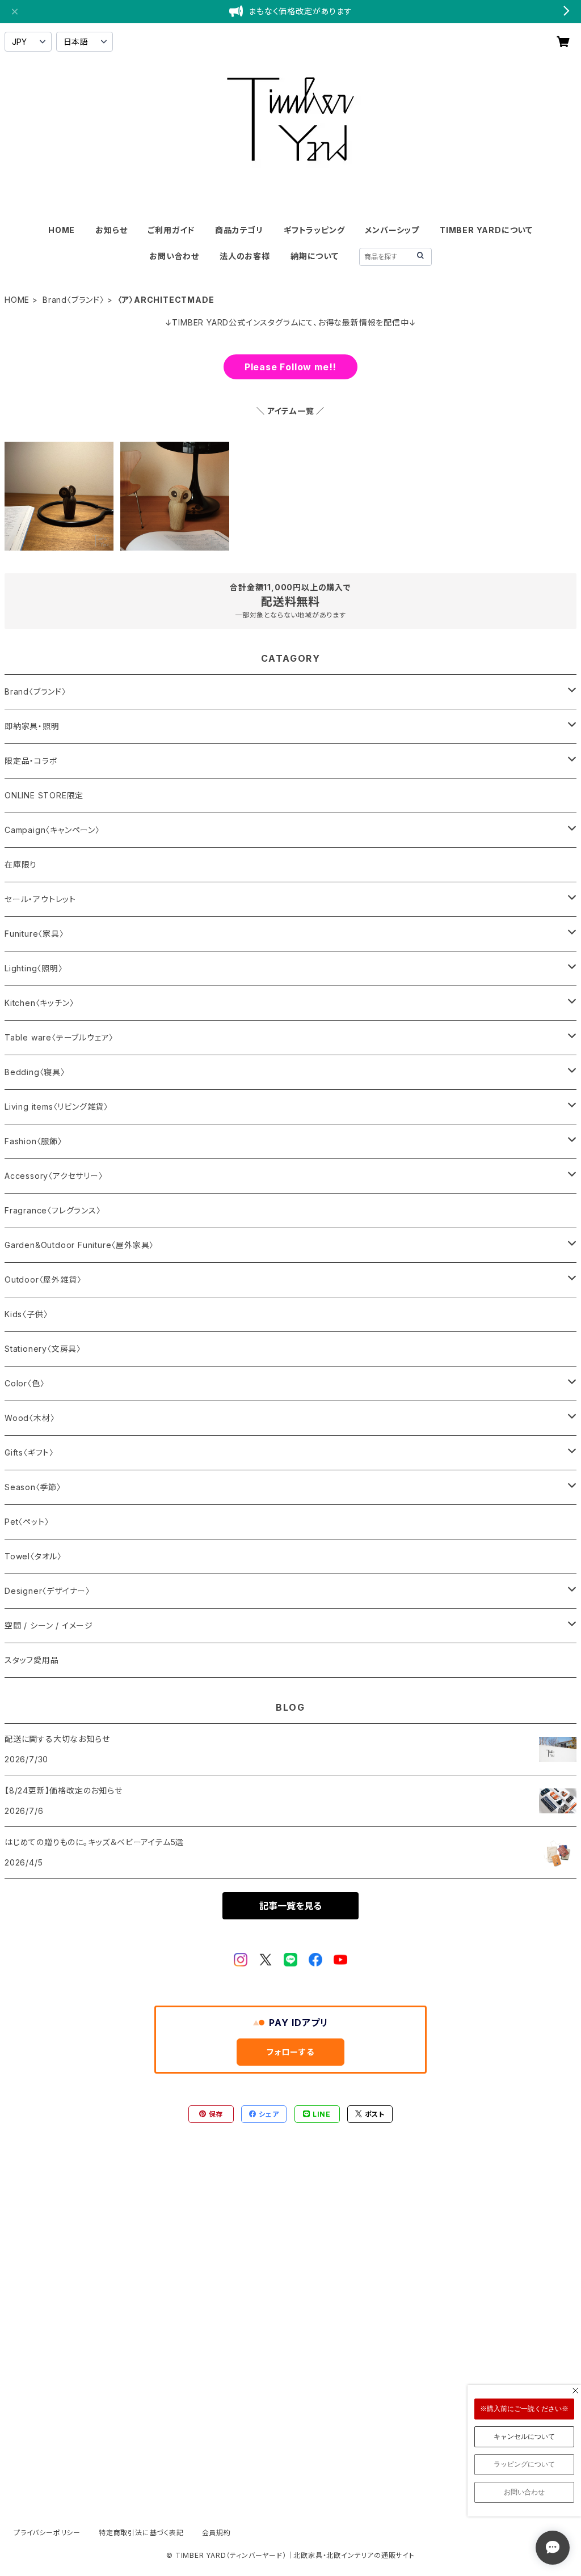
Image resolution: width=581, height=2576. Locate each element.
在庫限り (21, 864)
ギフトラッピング (314, 230)
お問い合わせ (174, 256)
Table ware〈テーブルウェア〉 (59, 1037)
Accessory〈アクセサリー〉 (54, 1176)
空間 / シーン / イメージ (49, 1625)
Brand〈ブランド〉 (73, 300)
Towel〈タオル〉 (33, 1556)
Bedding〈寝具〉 (35, 1072)
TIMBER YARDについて (486, 230)
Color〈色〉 (24, 1383)
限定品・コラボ (31, 761)
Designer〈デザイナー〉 (47, 1591)
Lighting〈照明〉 (34, 968)
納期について (315, 256)
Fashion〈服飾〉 (33, 1141)
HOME (62, 230)
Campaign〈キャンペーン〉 (52, 830)
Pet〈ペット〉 (27, 1522)
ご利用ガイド (171, 230)
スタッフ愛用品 (32, 1660)
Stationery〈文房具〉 (43, 1349)
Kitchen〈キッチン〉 (39, 1003)
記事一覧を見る (290, 1906)
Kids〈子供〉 (26, 1314)
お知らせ (111, 230)
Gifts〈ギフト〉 (29, 1452)
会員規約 (216, 2533)
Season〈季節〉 (33, 1487)
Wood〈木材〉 (30, 1418)
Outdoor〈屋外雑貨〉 (43, 1279)
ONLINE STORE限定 (44, 795)
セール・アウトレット (40, 899)
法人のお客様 (245, 256)
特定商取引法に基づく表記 (141, 2533)
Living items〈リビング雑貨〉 (56, 1107)
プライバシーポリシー (47, 2533)
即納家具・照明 (32, 726)
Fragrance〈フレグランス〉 (53, 1210)
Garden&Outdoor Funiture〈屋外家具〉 (79, 1245)
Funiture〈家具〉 (34, 934)
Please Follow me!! (290, 367)
